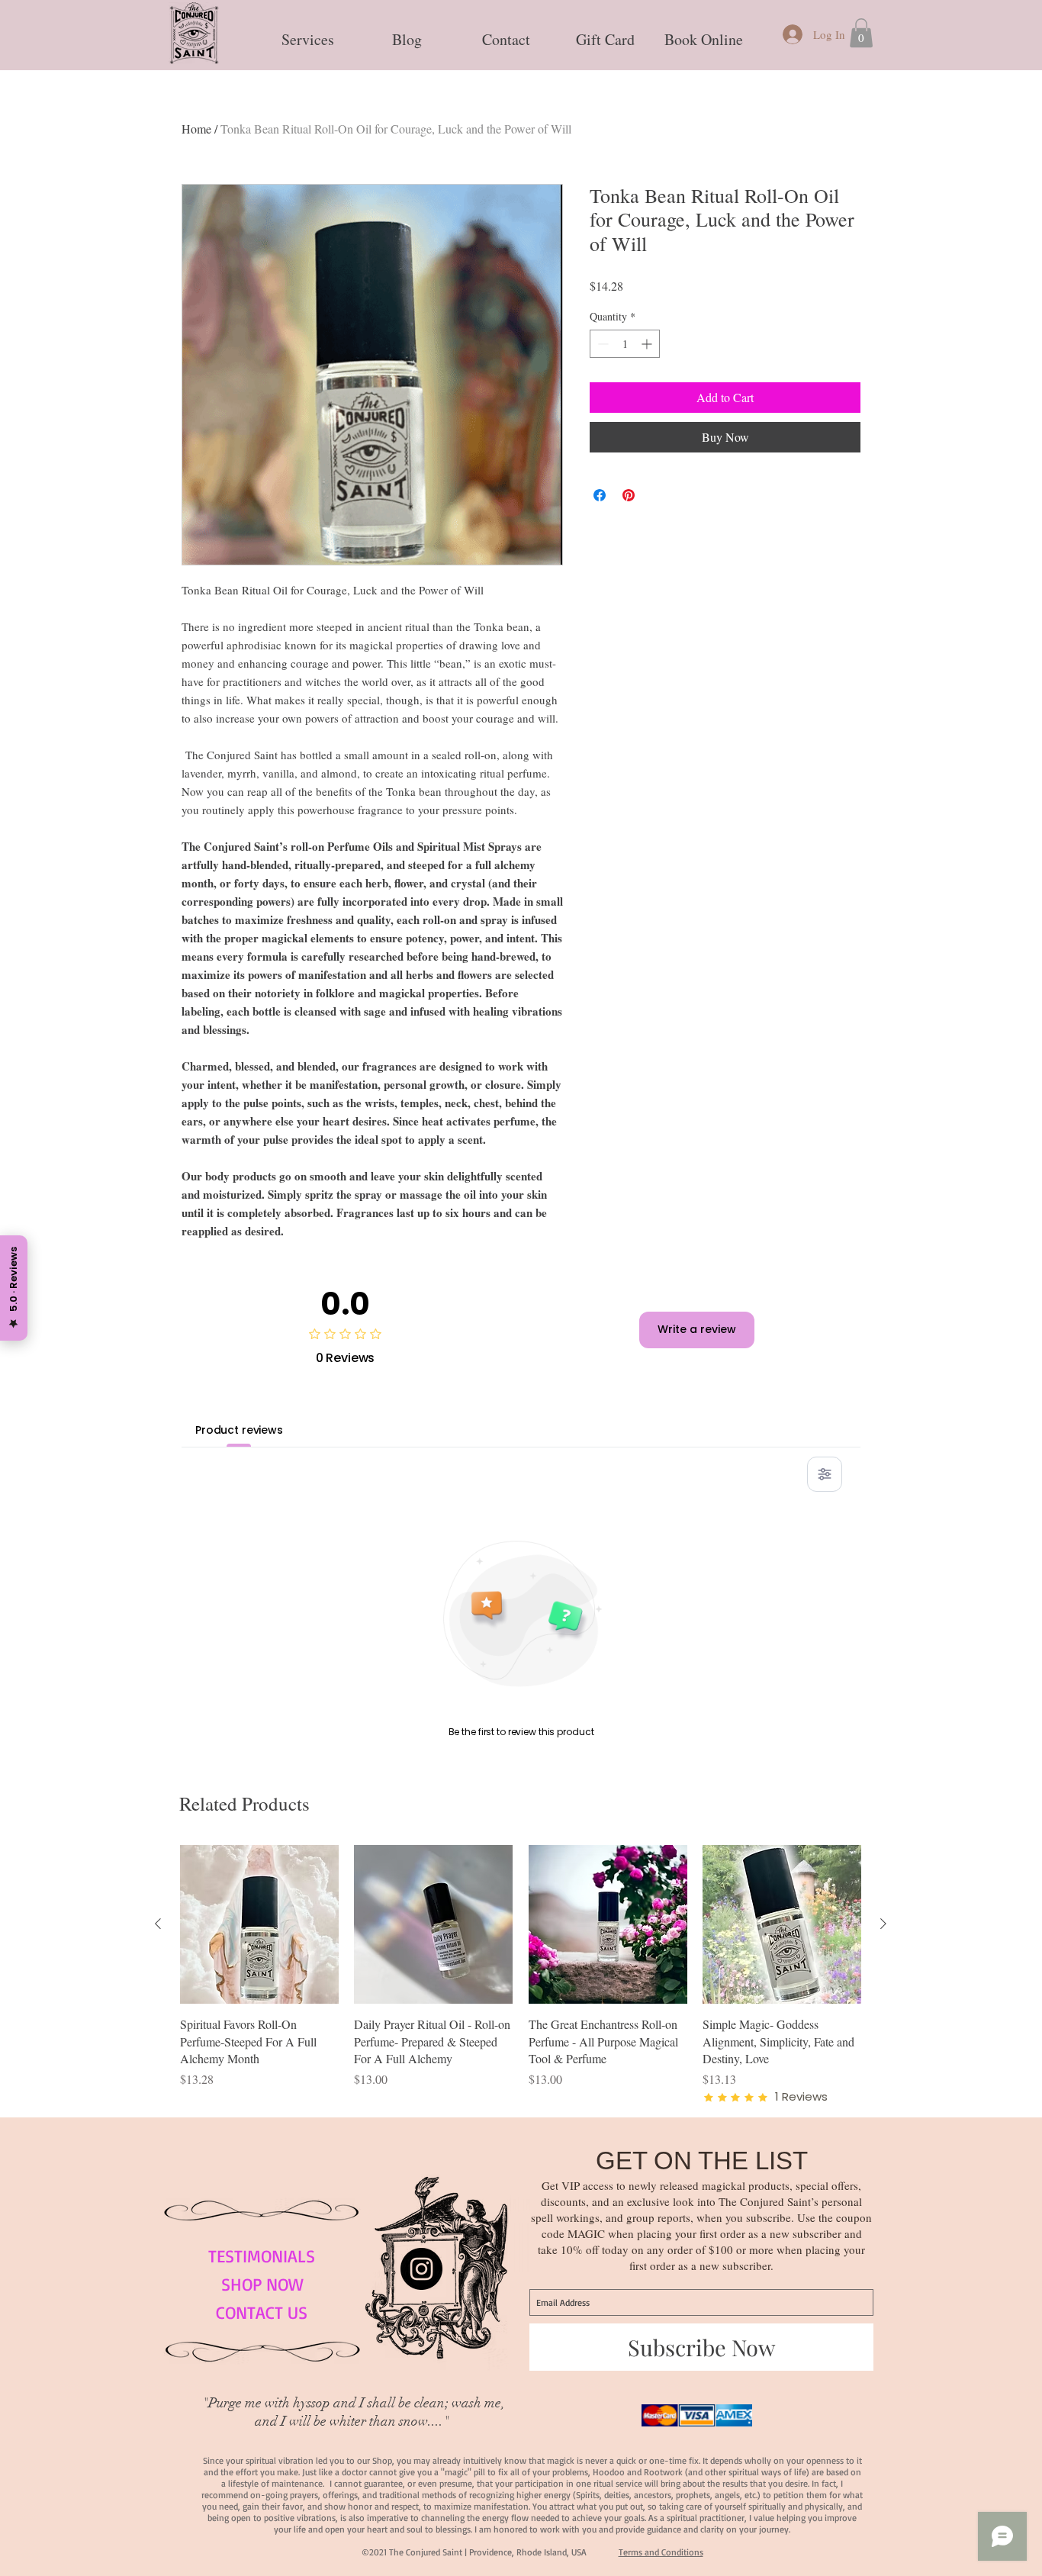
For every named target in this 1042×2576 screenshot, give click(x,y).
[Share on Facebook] (600, 495)
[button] (307, 33)
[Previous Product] (158, 1924)
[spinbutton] (625, 344)
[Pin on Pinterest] (629, 495)
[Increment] (648, 344)
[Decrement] (601, 344)
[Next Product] (883, 1924)
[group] (521, 1975)
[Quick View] (259, 1924)
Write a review (697, 1329)
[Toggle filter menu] (825, 1474)
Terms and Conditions (661, 2552)
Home (196, 129)
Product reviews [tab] (239, 1430)
